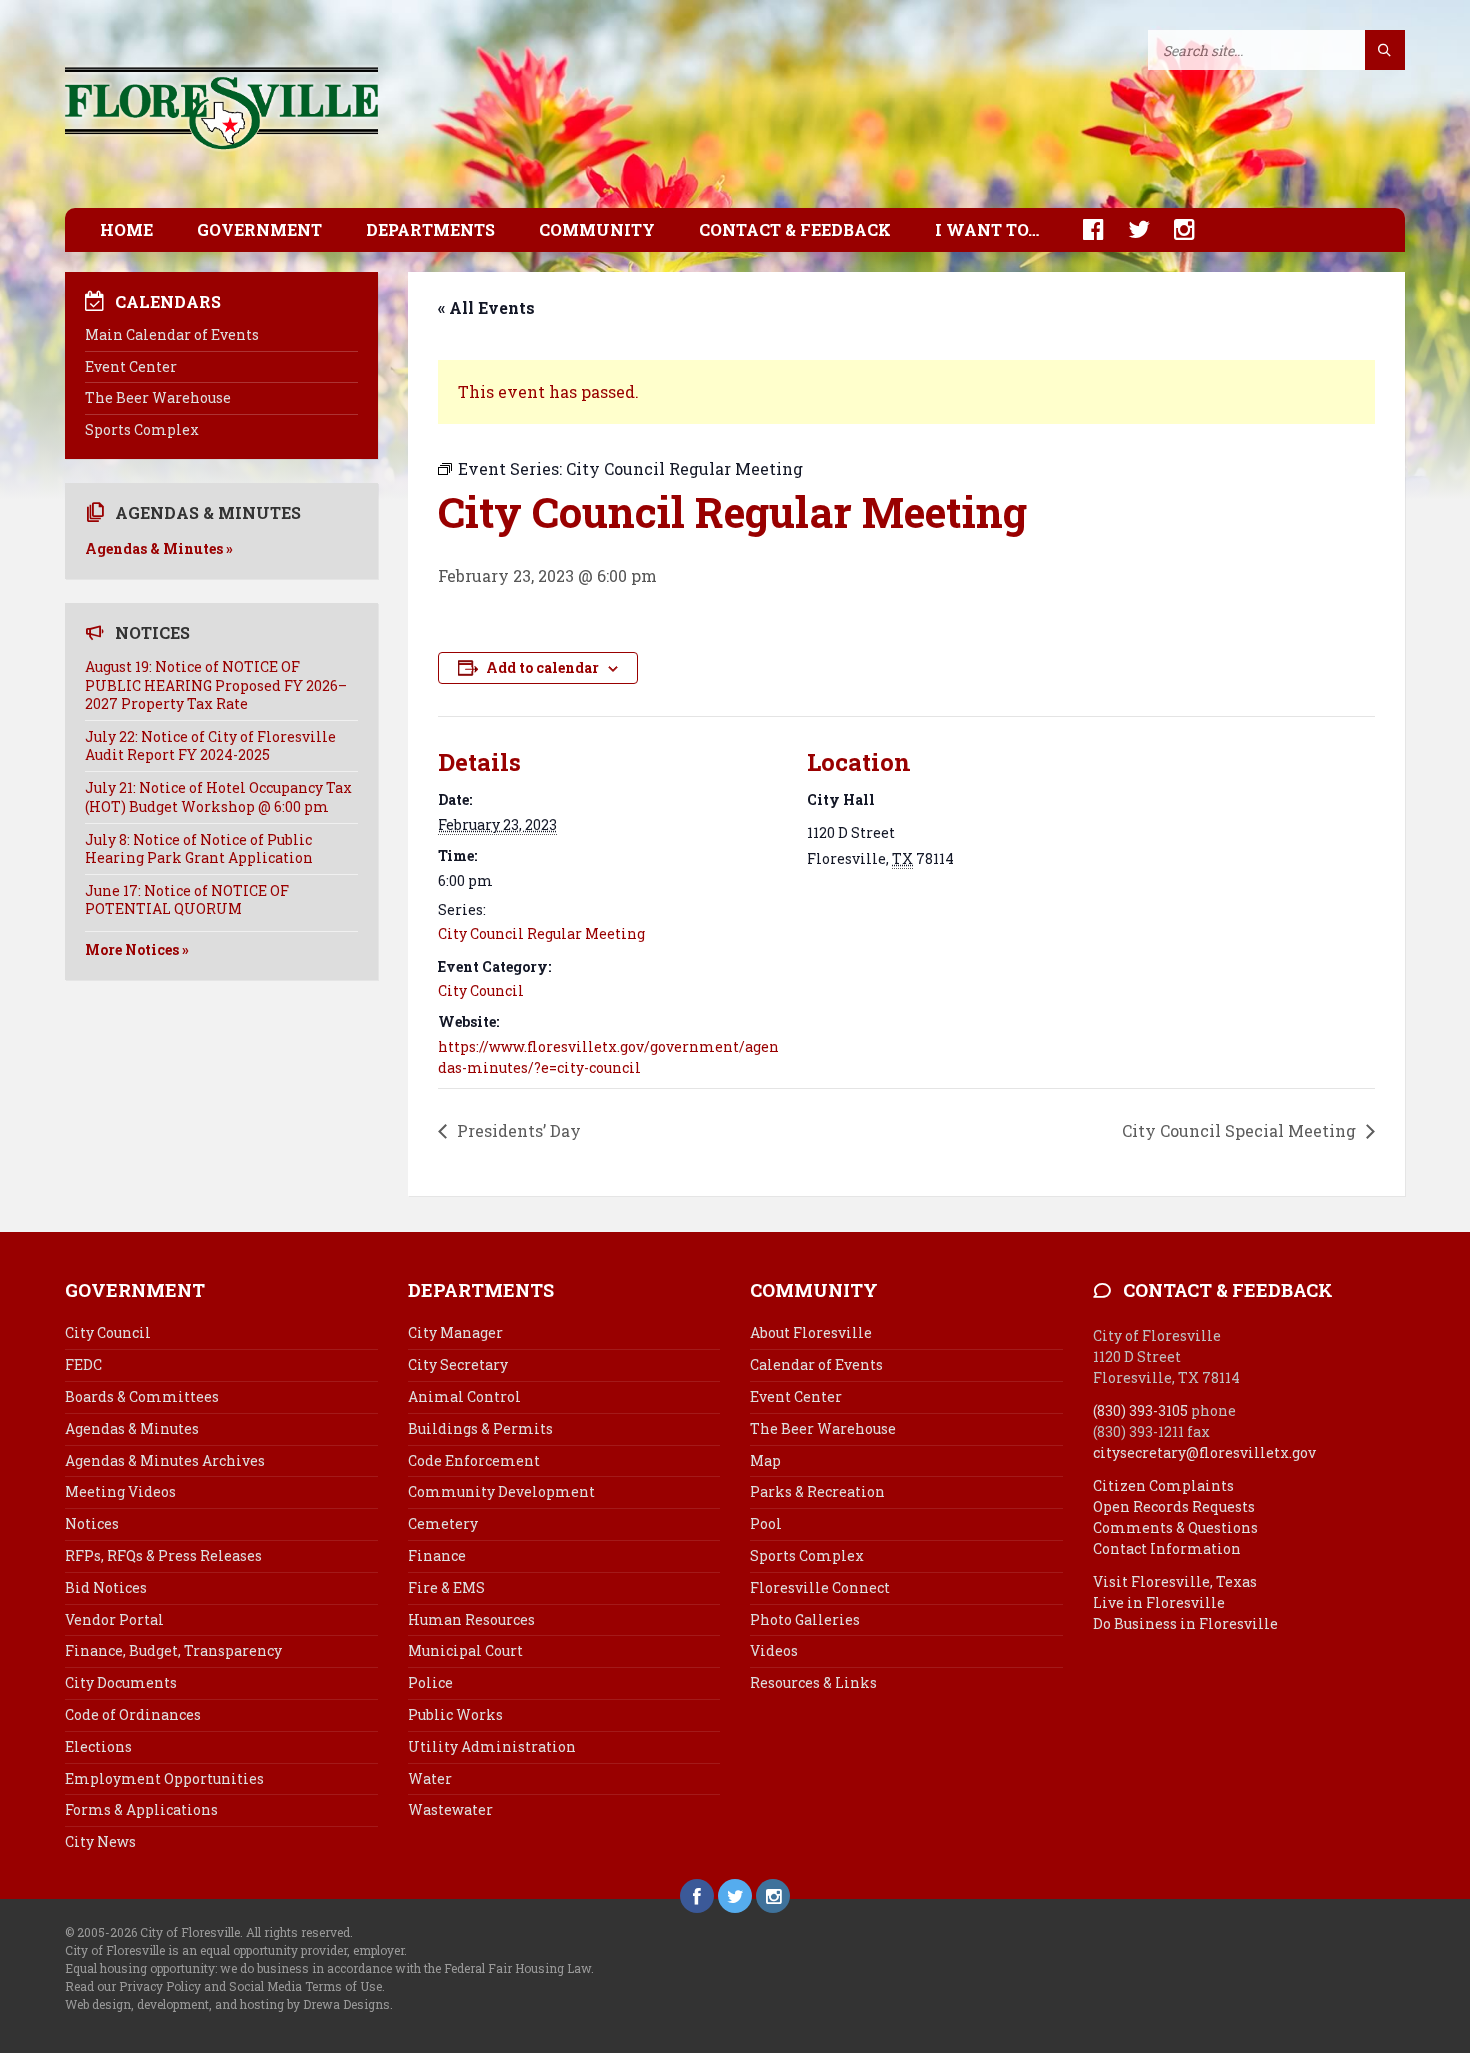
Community (597, 229)
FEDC (83, 1364)
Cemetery (443, 1523)
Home (126, 229)
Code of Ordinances (133, 1714)
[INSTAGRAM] (1174, 229)
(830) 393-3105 (1140, 1410)
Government (259, 229)
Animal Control (464, 1396)
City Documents (121, 1682)
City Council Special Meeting (1241, 1130)
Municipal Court (465, 1650)
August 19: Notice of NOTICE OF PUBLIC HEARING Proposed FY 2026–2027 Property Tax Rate (216, 684)
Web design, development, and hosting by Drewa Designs (227, 2004)
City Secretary (458, 1364)
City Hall (841, 799)
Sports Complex (142, 429)
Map (765, 1460)
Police (430, 1682)
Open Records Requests (1174, 1506)
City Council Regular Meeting (541, 933)
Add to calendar (542, 667)
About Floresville (811, 1332)
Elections (98, 1746)
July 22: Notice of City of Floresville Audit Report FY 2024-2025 (210, 745)
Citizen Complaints (1163, 1485)
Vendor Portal (114, 1619)
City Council (481, 990)
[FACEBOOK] (1083, 229)
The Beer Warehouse (158, 397)
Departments (430, 229)
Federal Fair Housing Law (517, 1968)
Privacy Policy (160, 1986)
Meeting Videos (120, 1491)
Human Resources (471, 1619)
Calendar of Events (816, 1364)
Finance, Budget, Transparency (173, 1650)
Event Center (131, 366)
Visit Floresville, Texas (1175, 1581)
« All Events (486, 307)
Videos (774, 1650)
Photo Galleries (805, 1619)
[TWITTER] (1129, 229)
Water (430, 1778)
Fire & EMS (446, 1587)
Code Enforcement (474, 1460)
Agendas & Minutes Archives (165, 1460)
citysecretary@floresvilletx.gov (1204, 1452)
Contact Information (1167, 1548)
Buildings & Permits (480, 1428)
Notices (92, 1523)
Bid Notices (106, 1587)
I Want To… (987, 229)
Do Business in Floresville (1185, 1623)
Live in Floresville (1159, 1602)
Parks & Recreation (817, 1491)
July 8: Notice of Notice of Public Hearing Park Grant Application (199, 848)
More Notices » (137, 949)
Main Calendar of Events (172, 334)
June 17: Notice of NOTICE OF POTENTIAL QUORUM (187, 899)
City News (100, 1841)
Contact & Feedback (795, 229)
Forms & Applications (141, 1809)
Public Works (455, 1714)
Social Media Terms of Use (305, 1986)
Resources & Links (813, 1682)
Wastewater (450, 1809)
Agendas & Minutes (132, 1428)
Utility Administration (492, 1746)
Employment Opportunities (164, 1778)
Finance (437, 1555)
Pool (766, 1523)
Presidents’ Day (517, 1130)
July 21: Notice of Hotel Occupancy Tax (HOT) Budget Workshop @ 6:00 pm (218, 796)
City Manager (455, 1332)
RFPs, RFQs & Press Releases (163, 1555)
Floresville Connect (820, 1587)
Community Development (501, 1491)
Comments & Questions (1175, 1527)
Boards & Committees (142, 1396)
